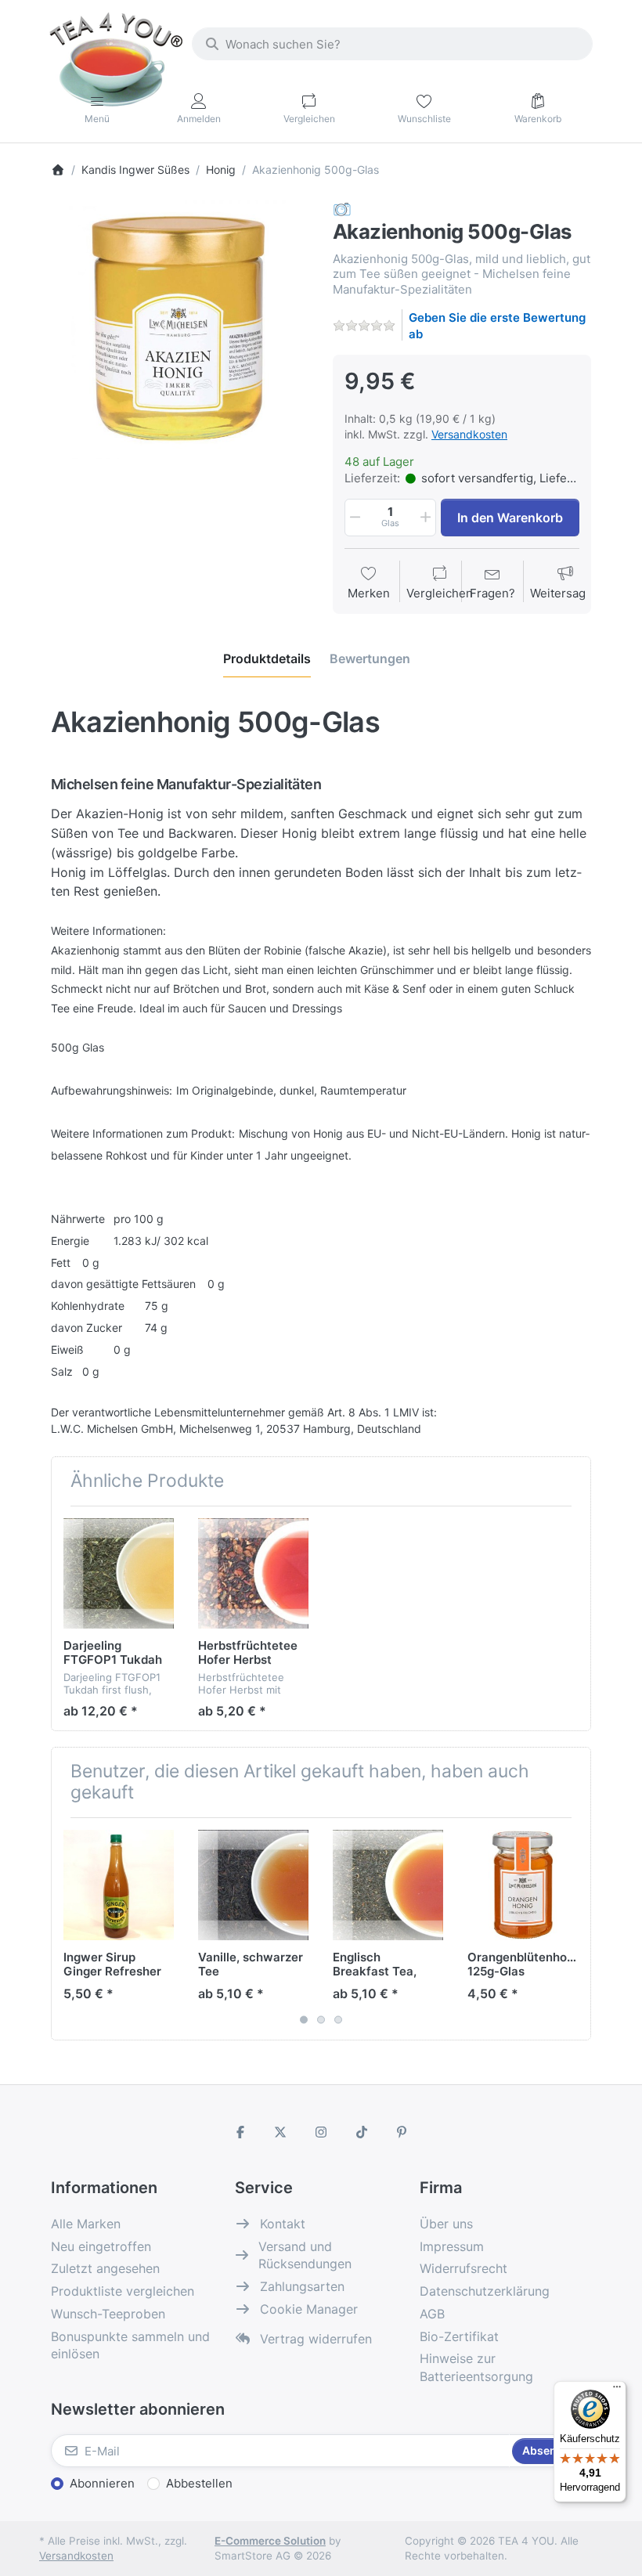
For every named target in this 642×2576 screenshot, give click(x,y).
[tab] (267, 658)
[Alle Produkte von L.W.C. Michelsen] (342, 209)
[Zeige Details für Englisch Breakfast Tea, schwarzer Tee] (388, 1885)
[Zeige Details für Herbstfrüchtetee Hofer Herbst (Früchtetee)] (253, 1573)
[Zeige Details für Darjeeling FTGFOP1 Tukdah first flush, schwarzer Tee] (119, 1573)
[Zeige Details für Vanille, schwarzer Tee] (253, 1885)
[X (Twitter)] (281, 2132)
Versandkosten (469, 434)
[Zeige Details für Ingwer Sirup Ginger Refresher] (119, 1885)
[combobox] (392, 44)
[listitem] (180, 330)
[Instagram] (321, 2132)
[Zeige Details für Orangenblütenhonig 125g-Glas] (523, 1885)
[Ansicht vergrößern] (180, 330)
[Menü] (617, 2390)
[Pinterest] (402, 2132)
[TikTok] (362, 2132)
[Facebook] (240, 2132)
